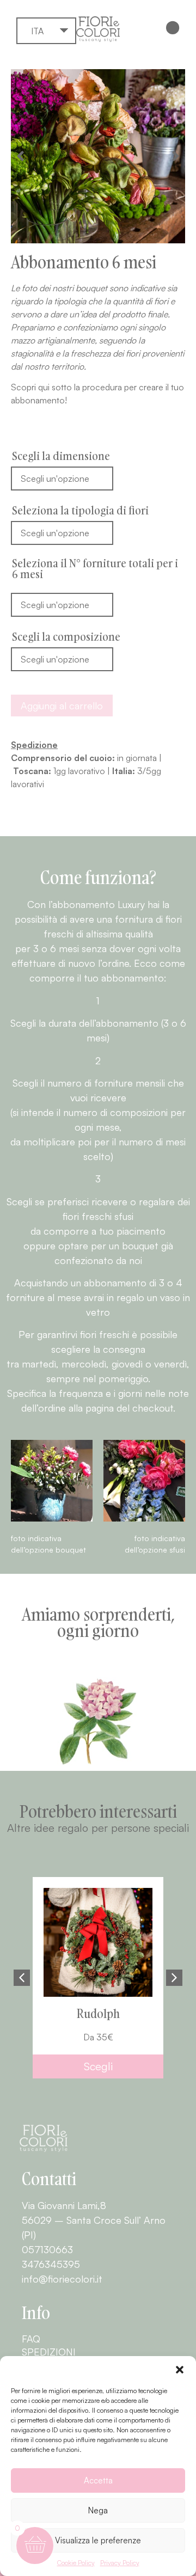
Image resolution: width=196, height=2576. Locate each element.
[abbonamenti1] (98, 156)
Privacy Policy (120, 2563)
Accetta (98, 2480)
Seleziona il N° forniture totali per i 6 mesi (95, 568)
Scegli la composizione (66, 636)
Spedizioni (49, 2352)
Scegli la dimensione (61, 456)
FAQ (31, 2339)
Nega (98, 2510)
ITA (37, 31)
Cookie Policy (76, 2563)
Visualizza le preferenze (98, 2540)
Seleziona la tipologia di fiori (80, 510)
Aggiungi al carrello (62, 706)
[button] (180, 2370)
